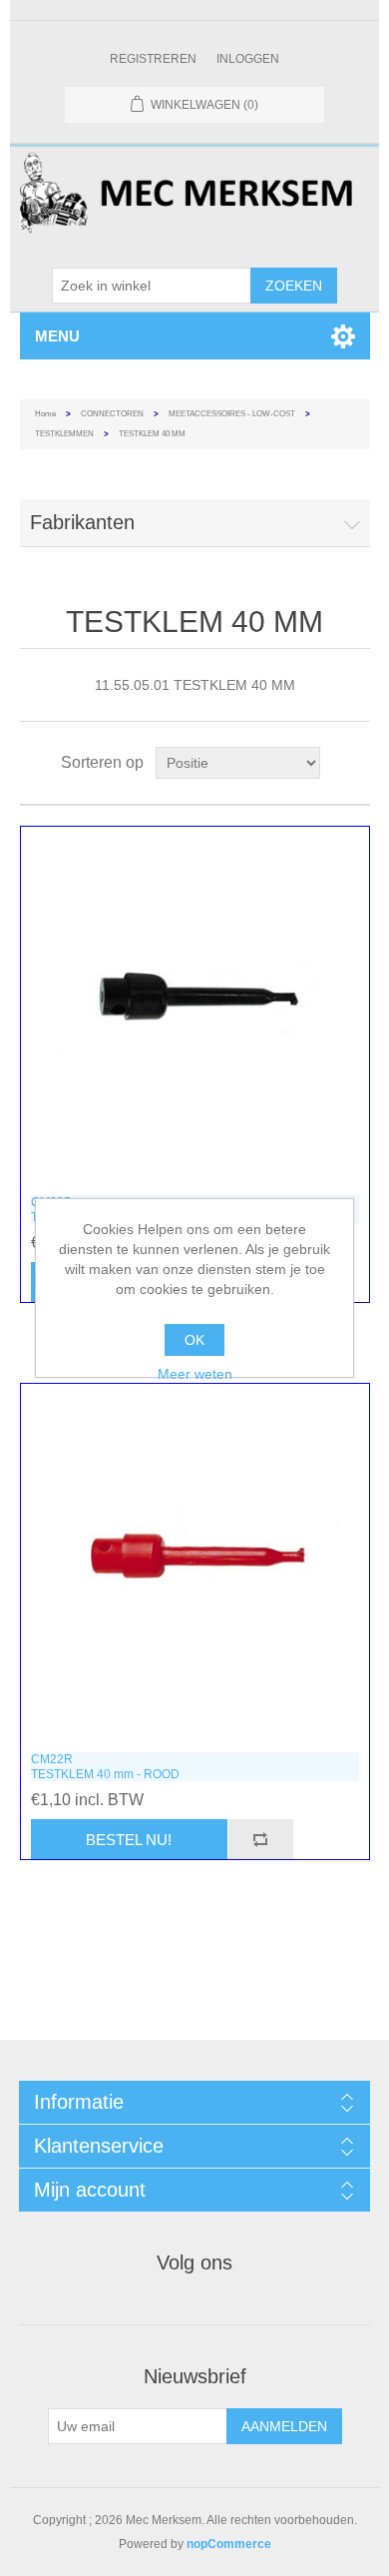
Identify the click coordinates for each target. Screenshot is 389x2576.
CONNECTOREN (112, 414)
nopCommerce (229, 2544)
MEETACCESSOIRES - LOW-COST (232, 414)
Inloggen (248, 59)
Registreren (153, 59)
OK (194, 1340)
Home (45, 414)
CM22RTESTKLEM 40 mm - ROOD (105, 1766)
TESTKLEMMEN (64, 434)
